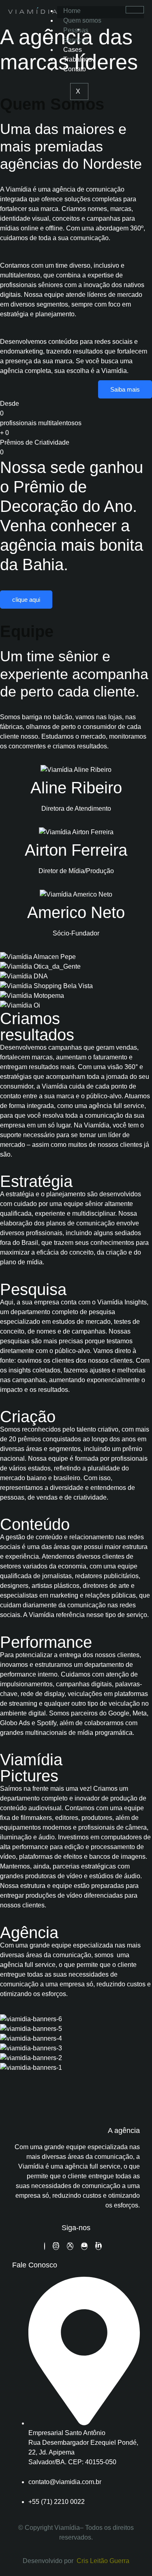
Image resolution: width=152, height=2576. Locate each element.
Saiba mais (125, 389)
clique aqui (26, 600)
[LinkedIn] (98, 2246)
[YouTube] (84, 2246)
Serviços (76, 40)
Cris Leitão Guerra (103, 2561)
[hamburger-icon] (135, 10)
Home (72, 11)
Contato (75, 69)
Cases (73, 50)
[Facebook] (45, 2246)
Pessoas (76, 30)
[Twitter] (70, 2246)
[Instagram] (56, 2246)
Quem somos (82, 20)
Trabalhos (78, 59)
